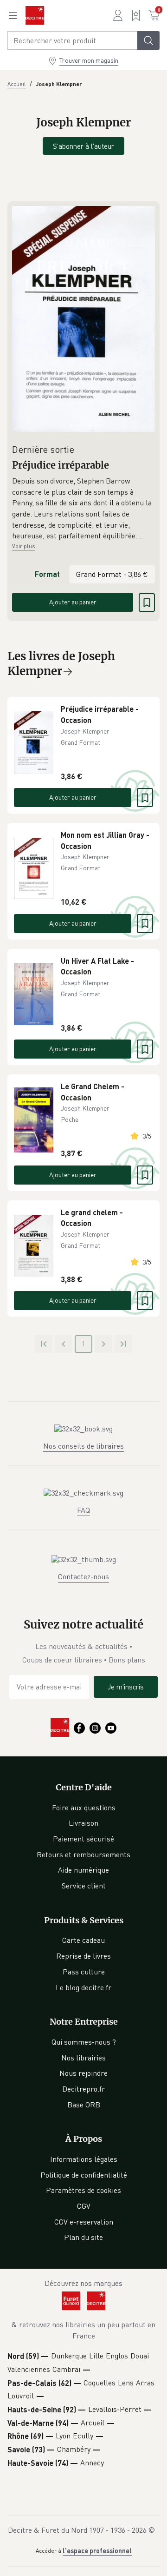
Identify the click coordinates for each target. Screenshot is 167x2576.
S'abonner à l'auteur (83, 146)
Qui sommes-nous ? (84, 2042)
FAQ (83, 1510)
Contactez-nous (83, 1576)
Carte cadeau (83, 1940)
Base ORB (84, 2105)
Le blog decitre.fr (83, 1987)
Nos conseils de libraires (83, 1446)
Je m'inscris (126, 1687)
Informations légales (84, 2159)
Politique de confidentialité (84, 2175)
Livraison (83, 1823)
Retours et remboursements (83, 1854)
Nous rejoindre (83, 2073)
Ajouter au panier (73, 602)
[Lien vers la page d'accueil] (35, 15)
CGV (84, 2206)
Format (47, 574)
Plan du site (83, 2237)
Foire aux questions (84, 1808)
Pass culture (84, 1972)
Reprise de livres (83, 1956)
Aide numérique (83, 1870)
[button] (83, 509)
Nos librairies (83, 2058)
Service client (84, 1886)
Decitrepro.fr (83, 2089)
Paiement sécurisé (83, 1839)
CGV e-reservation (84, 2222)
